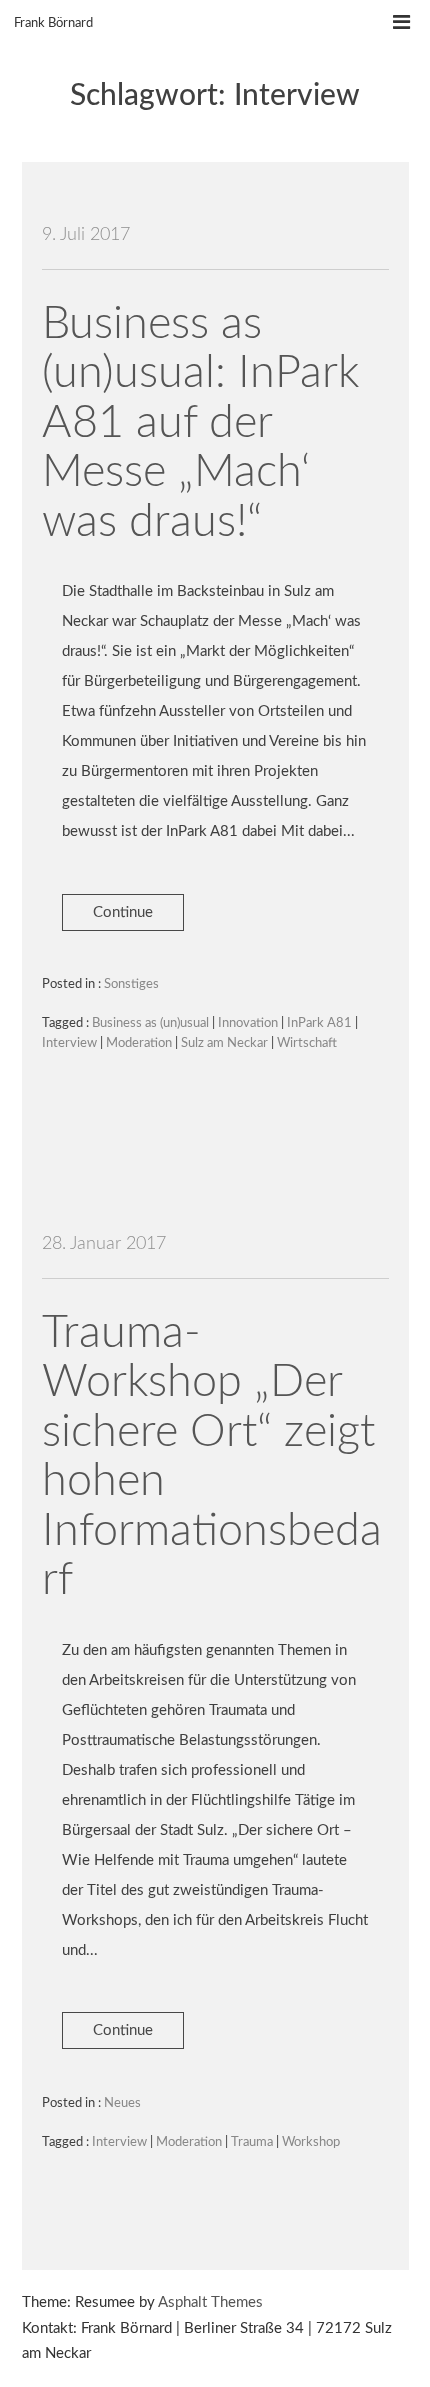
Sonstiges (131, 984)
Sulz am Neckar (224, 1043)
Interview (69, 1043)
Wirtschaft (307, 1043)
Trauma (252, 2142)
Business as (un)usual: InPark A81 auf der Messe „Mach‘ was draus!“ (200, 423)
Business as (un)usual (150, 1023)
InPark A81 (319, 1023)
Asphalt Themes (210, 2302)
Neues (122, 2103)
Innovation (248, 1023)
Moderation (139, 1043)
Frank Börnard (53, 23)
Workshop (311, 2142)
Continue (123, 912)
